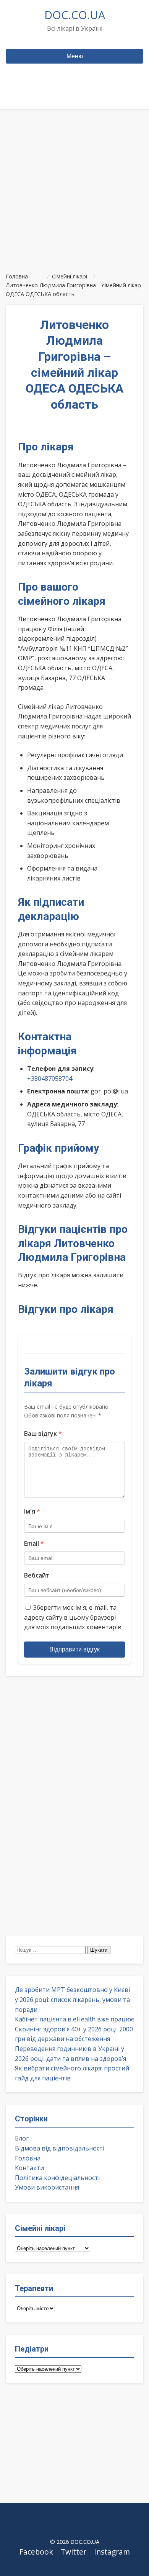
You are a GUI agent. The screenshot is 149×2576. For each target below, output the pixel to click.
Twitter (74, 2552)
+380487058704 (50, 1079)
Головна (28, 2158)
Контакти (29, 2168)
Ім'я (32, 1511)
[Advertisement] (74, 187)
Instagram (112, 2552)
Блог (22, 2138)
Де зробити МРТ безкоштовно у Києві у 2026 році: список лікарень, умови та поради (72, 1999)
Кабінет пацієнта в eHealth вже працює (74, 2019)
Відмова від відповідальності (60, 2148)
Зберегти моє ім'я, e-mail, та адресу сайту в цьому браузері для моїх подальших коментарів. (73, 1617)
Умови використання (47, 2187)
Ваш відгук (43, 1434)
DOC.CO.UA (75, 15)
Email (34, 1543)
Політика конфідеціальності (57, 2178)
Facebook (36, 2552)
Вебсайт (37, 1575)
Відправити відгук (74, 1649)
